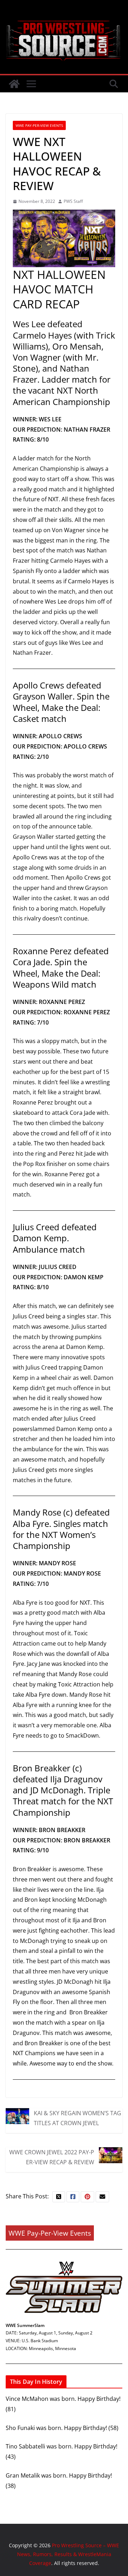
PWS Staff (73, 201)
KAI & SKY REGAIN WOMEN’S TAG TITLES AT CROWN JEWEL (78, 2118)
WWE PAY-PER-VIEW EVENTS (39, 125)
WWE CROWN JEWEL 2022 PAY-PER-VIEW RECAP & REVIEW (52, 2157)
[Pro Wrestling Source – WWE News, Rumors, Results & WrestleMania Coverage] (14, 84)
